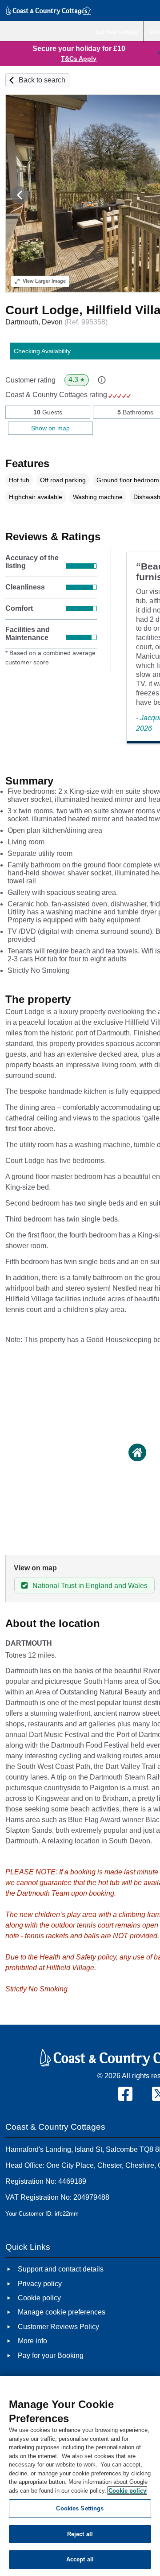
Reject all (80, 2534)
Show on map (50, 428)
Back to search (42, 80)
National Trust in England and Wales (90, 1586)
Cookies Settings (80, 2508)
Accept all (80, 2559)
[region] (80, 2476)
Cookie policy (127, 2491)
